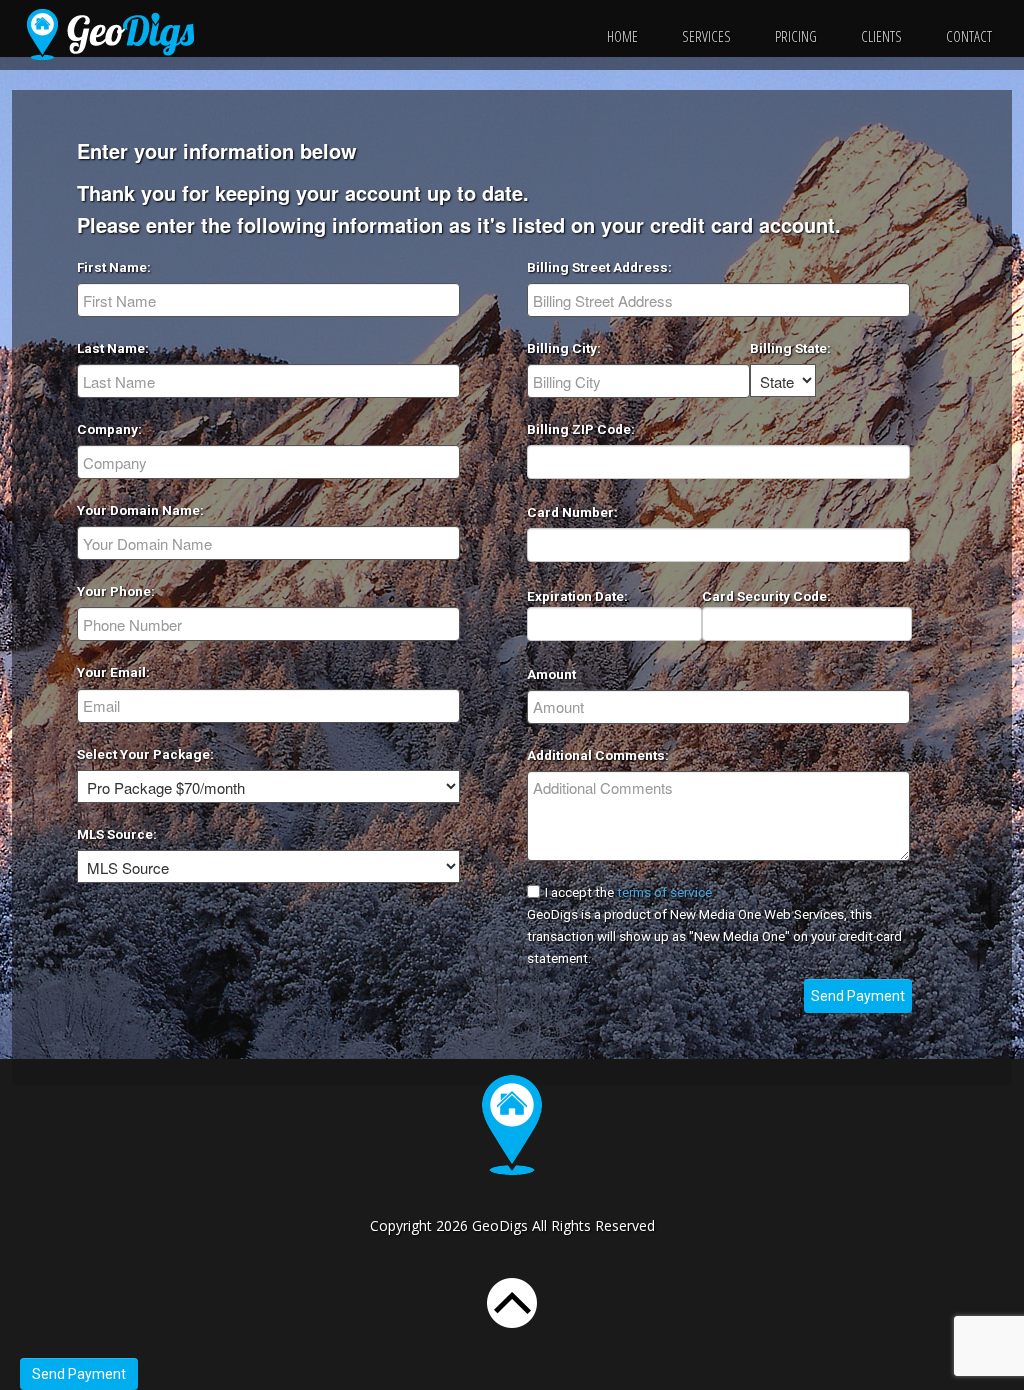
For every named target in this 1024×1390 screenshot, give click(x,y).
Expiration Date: (577, 596)
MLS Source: (117, 834)
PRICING (796, 36)
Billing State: (790, 348)
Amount (551, 674)
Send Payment (79, 1374)
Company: (109, 429)
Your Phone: (116, 591)
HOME (622, 36)
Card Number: (572, 512)
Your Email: (113, 672)
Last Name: (113, 348)
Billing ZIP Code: (581, 429)
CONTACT (969, 36)
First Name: (114, 267)
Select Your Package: (145, 754)
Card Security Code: (766, 596)
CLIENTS (881, 36)
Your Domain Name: (140, 510)
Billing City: (564, 348)
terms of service (664, 892)
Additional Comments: (598, 755)
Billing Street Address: (599, 267)
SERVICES (706, 36)
